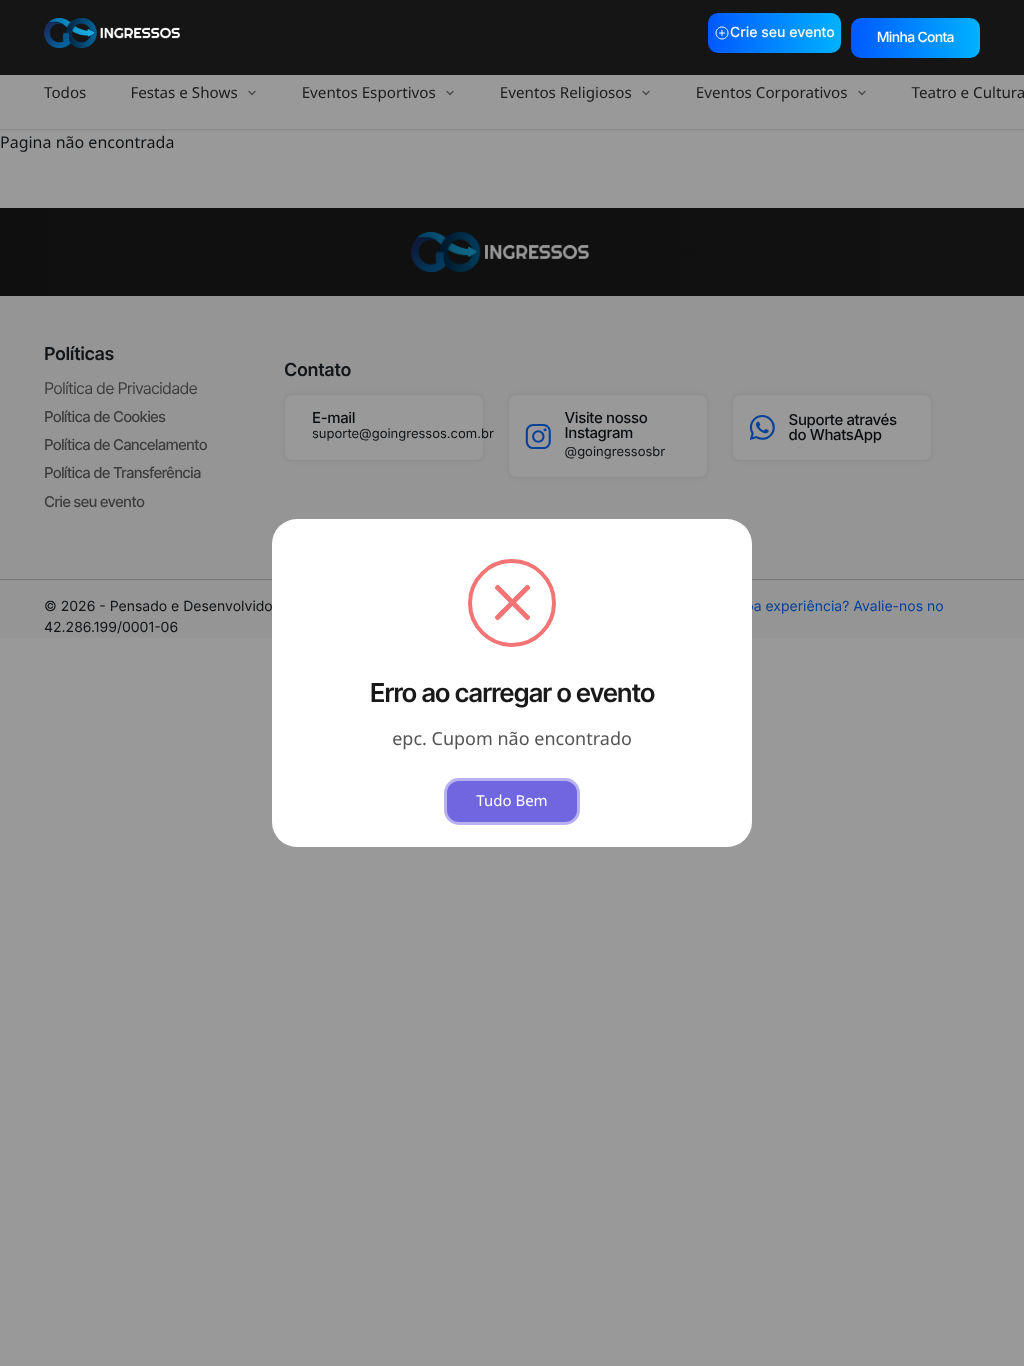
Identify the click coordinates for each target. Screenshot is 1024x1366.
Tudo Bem (511, 801)
